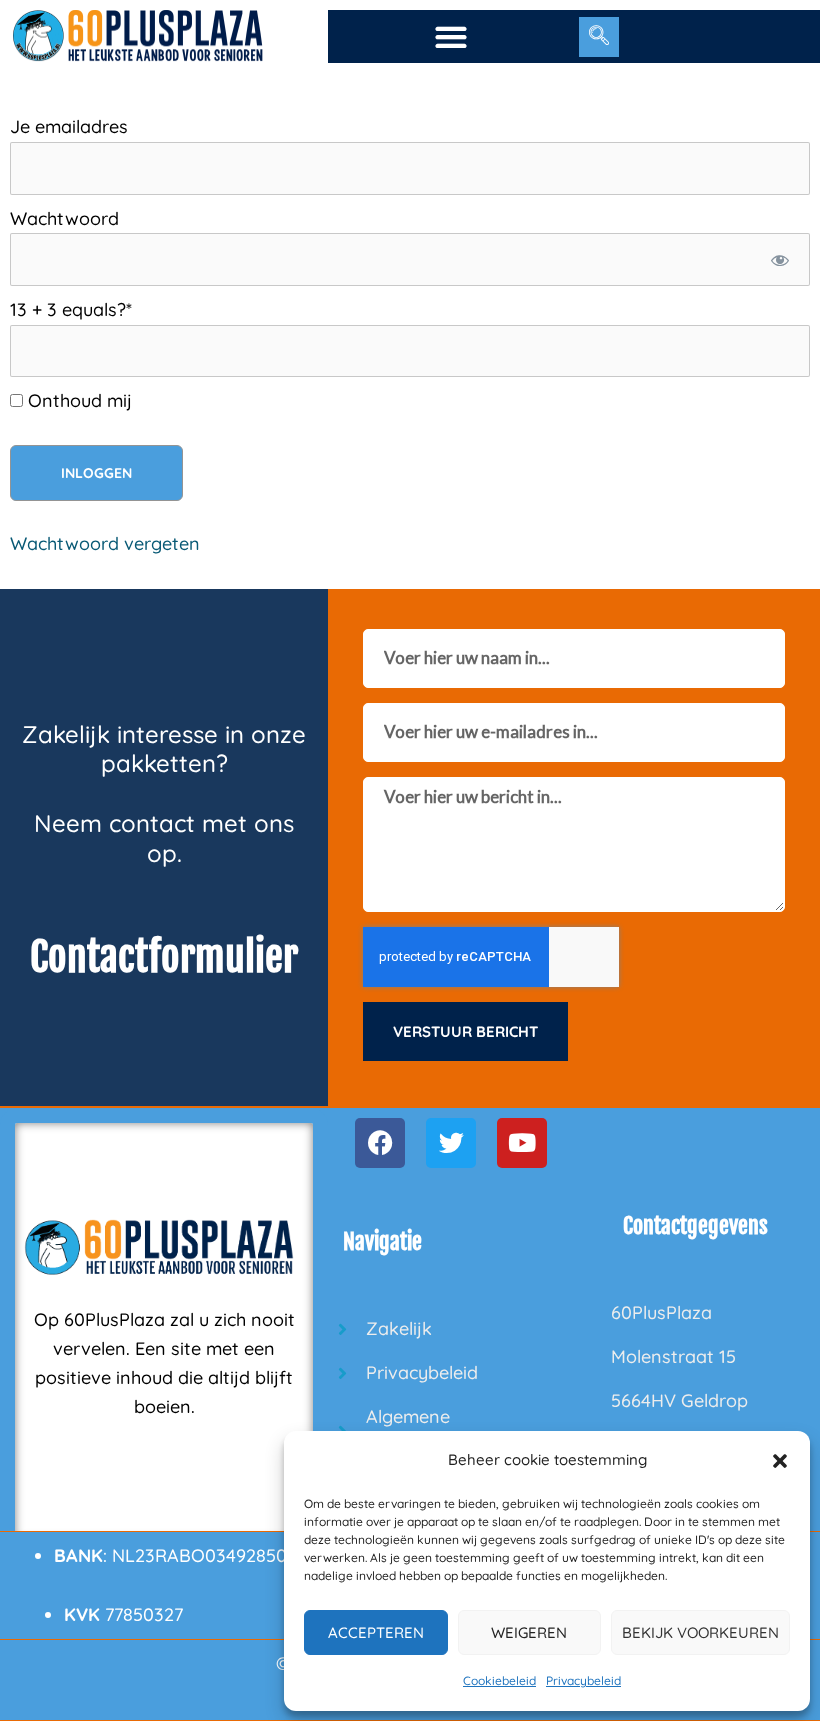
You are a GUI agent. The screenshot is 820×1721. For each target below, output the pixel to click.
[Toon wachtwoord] (780, 259)
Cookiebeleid (499, 1680)
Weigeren (529, 1632)
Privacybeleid (583, 1680)
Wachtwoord (64, 218)
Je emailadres (69, 126)
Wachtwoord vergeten (105, 543)
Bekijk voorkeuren (700, 1632)
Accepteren (376, 1632)
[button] (780, 1461)
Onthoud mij (77, 400)
